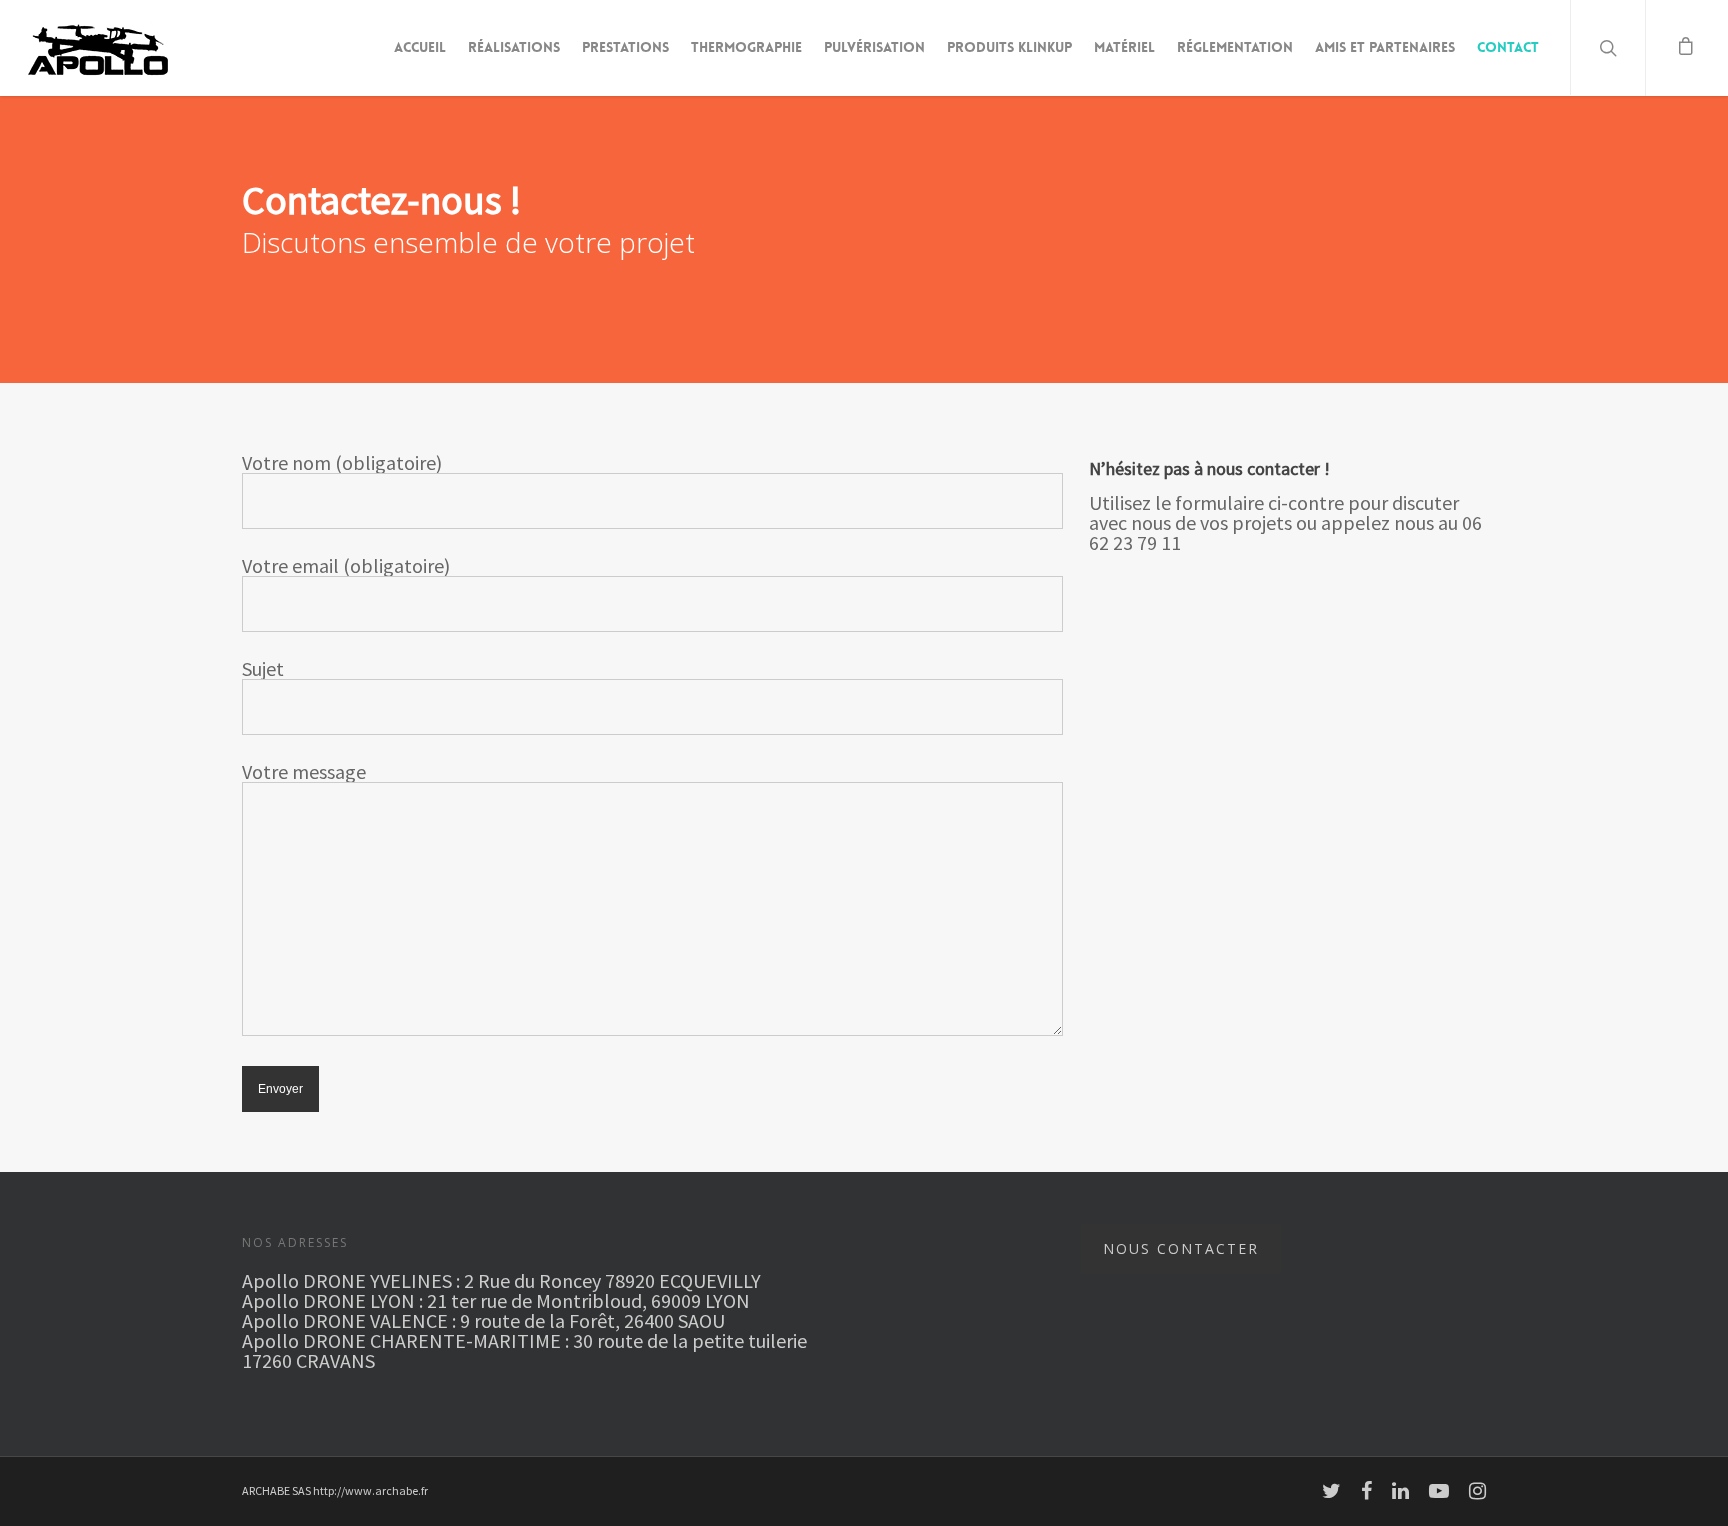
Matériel (1124, 47)
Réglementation (1235, 47)
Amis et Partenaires (1385, 47)
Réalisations (514, 47)
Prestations (625, 47)
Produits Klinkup (1009, 47)
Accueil (420, 47)
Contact (1508, 47)
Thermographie (746, 47)
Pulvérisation (874, 47)
